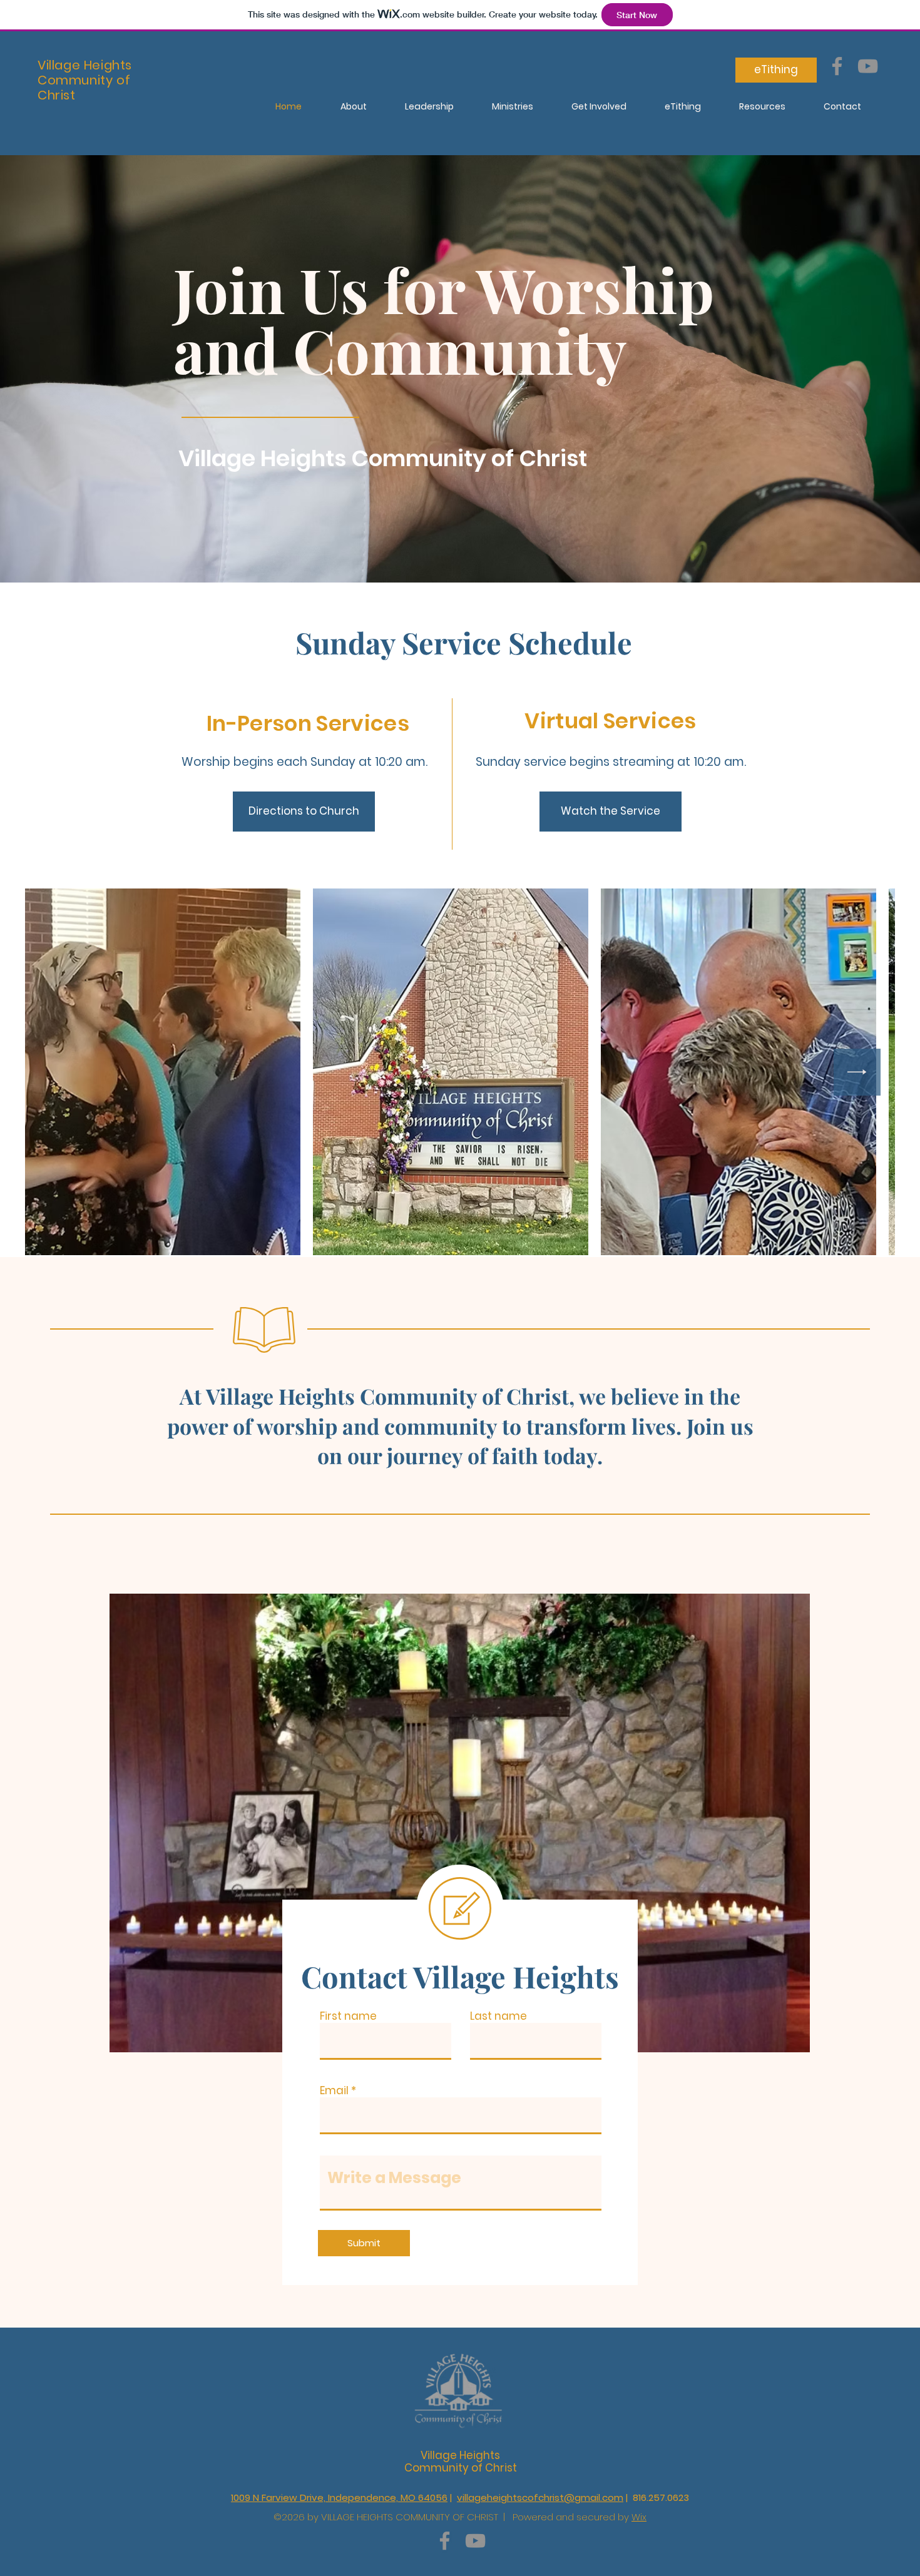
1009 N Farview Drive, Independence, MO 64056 (339, 2497)
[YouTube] (868, 66)
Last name (498, 2016)
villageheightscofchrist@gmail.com (540, 2497)
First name (348, 2016)
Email (334, 2091)
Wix (639, 2517)
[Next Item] (857, 1072)
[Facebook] (837, 66)
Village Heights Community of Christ (461, 2461)
